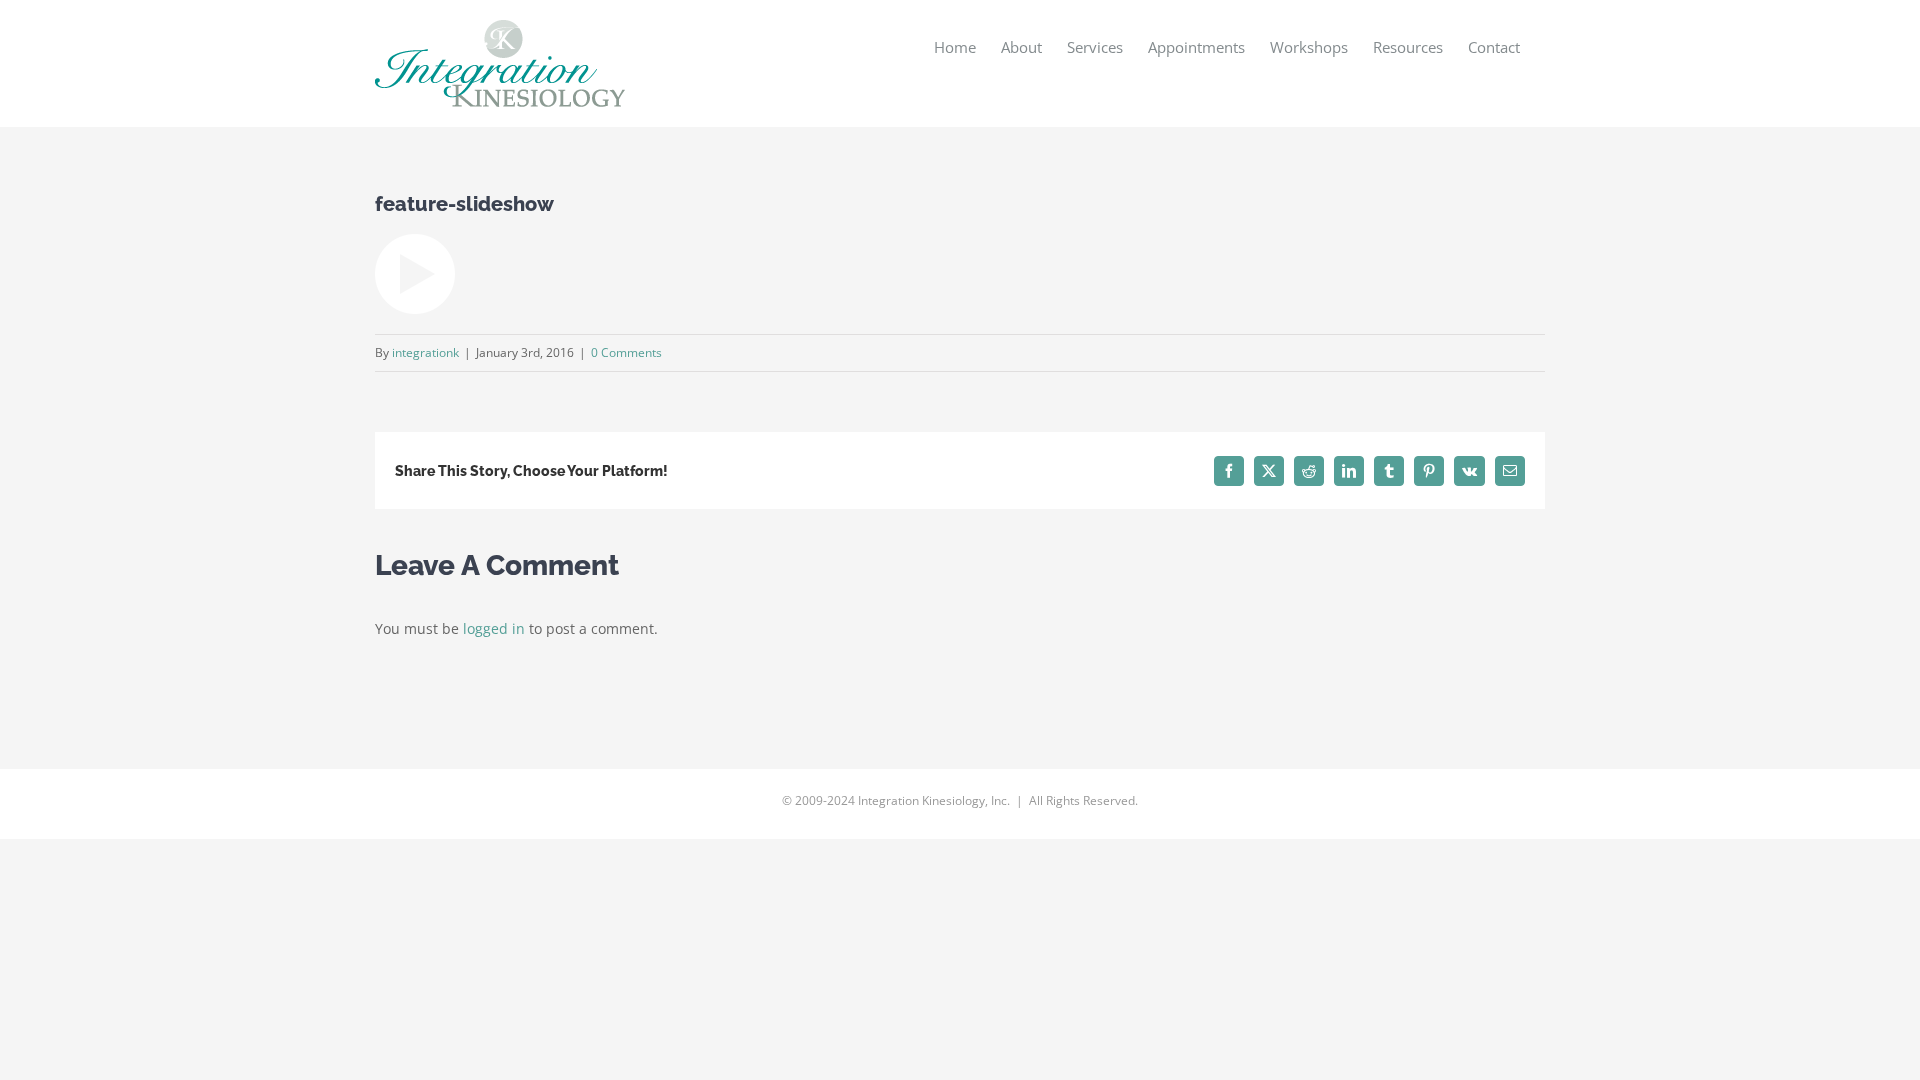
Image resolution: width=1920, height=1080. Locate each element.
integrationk (425, 352)
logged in (494, 628)
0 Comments (626, 352)
